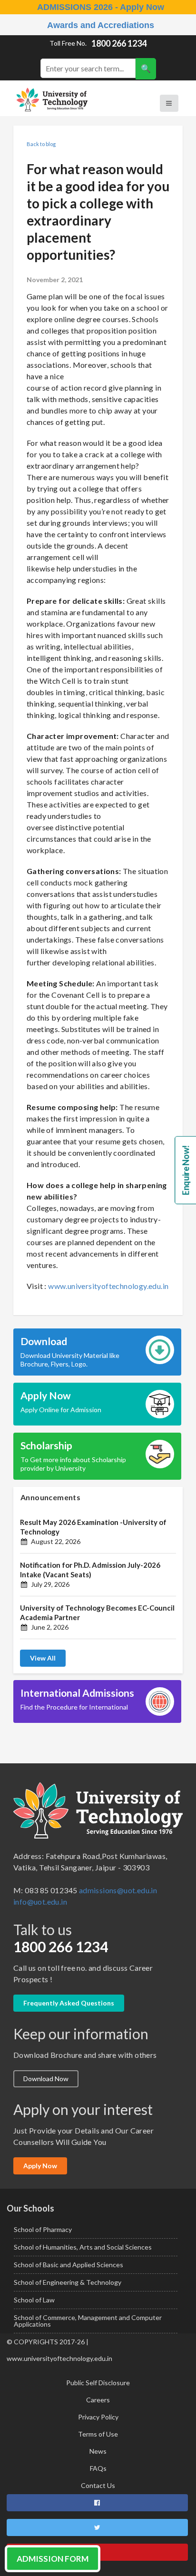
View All (43, 1658)
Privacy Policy (98, 2417)
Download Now (46, 2079)
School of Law (34, 2300)
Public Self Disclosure (98, 2383)
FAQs (98, 2468)
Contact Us (98, 2485)
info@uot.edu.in (40, 1902)
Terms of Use (98, 2434)
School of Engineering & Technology (68, 2282)
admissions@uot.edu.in (118, 1890)
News (98, 2451)
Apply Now (40, 2166)
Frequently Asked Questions (69, 2003)
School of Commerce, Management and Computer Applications (88, 2321)
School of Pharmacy (43, 2229)
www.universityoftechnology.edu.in (108, 1286)
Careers (98, 2400)
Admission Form (53, 2559)
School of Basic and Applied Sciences (69, 2265)
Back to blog (41, 144)
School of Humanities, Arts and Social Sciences (83, 2247)
